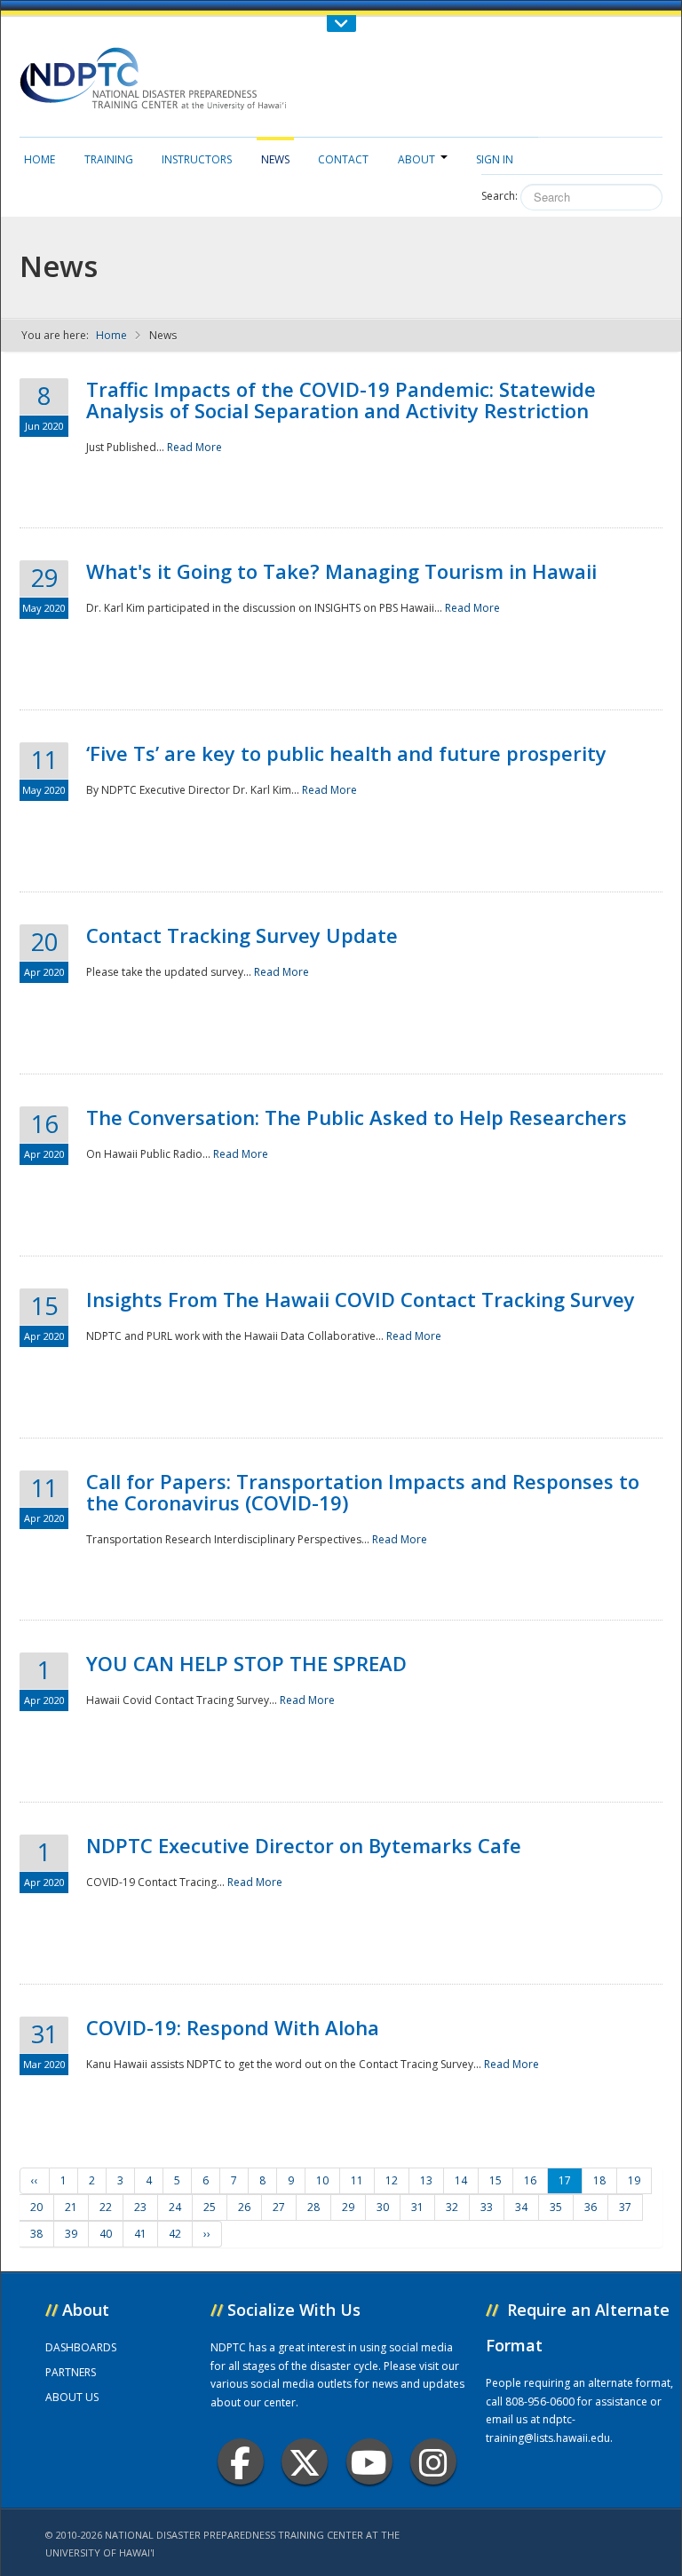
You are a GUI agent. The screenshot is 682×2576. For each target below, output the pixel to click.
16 (530, 2180)
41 (140, 2234)
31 (417, 2207)
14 (461, 2180)
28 (313, 2207)
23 (140, 2207)
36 (591, 2207)
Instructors (197, 159)
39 (71, 2234)
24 (175, 2207)
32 (452, 2207)
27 (279, 2207)
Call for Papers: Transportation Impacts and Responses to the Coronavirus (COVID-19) (363, 1492)
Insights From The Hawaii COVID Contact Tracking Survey (361, 1299)
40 (106, 2234)
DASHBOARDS (81, 2347)
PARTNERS (71, 2372)
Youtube (369, 2461)
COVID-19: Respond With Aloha (233, 2027)
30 (383, 2207)
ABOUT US (72, 2397)
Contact (343, 159)
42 (175, 2234)
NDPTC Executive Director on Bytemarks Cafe (304, 1845)
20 (36, 2207)
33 (487, 2207)
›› (207, 2234)
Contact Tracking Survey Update (242, 935)
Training (109, 159)
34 (521, 2207)
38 (36, 2234)
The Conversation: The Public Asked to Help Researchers (357, 1117)
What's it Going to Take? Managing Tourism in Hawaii (341, 571)
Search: (500, 196)
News (275, 159)
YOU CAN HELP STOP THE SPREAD (246, 1663)
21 (71, 2207)
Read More (194, 447)
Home (40, 159)
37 (625, 2207)
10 (322, 2180)
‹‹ (35, 2180)
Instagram (433, 2461)
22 (106, 2207)
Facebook (241, 2461)
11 (357, 2180)
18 (599, 2180)
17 (565, 2180)
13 (426, 2180)
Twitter (305, 2461)
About (416, 159)
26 (244, 2207)
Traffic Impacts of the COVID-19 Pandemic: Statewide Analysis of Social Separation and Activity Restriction (341, 400)
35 (556, 2207)
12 (392, 2180)
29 (348, 2207)
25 (210, 2207)
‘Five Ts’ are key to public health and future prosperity (346, 753)
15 (496, 2180)
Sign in (495, 159)
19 (634, 2180)
